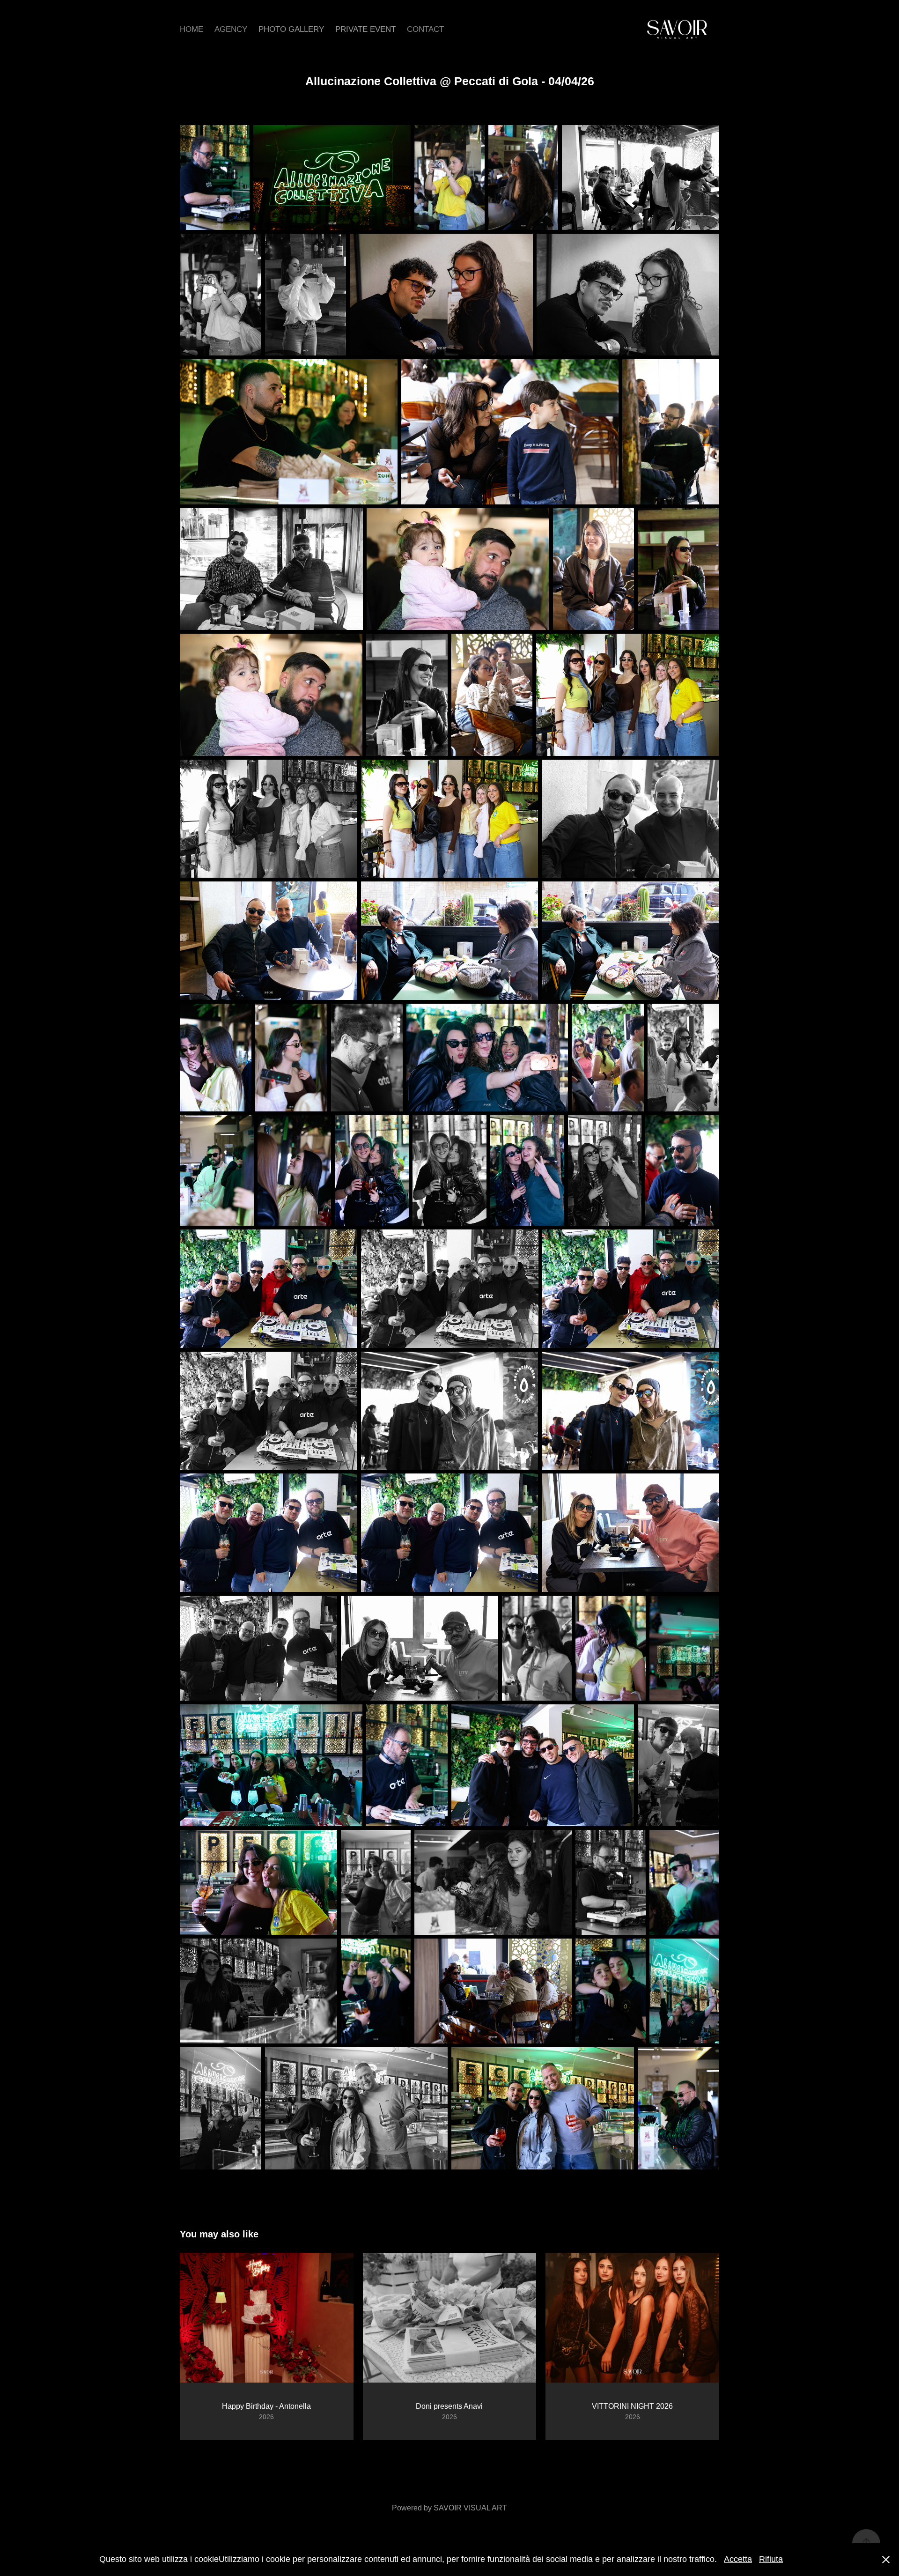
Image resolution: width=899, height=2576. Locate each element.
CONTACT (425, 29)
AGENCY (231, 29)
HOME (192, 29)
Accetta (738, 2559)
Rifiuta (771, 2559)
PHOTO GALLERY (291, 29)
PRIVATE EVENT (365, 29)
